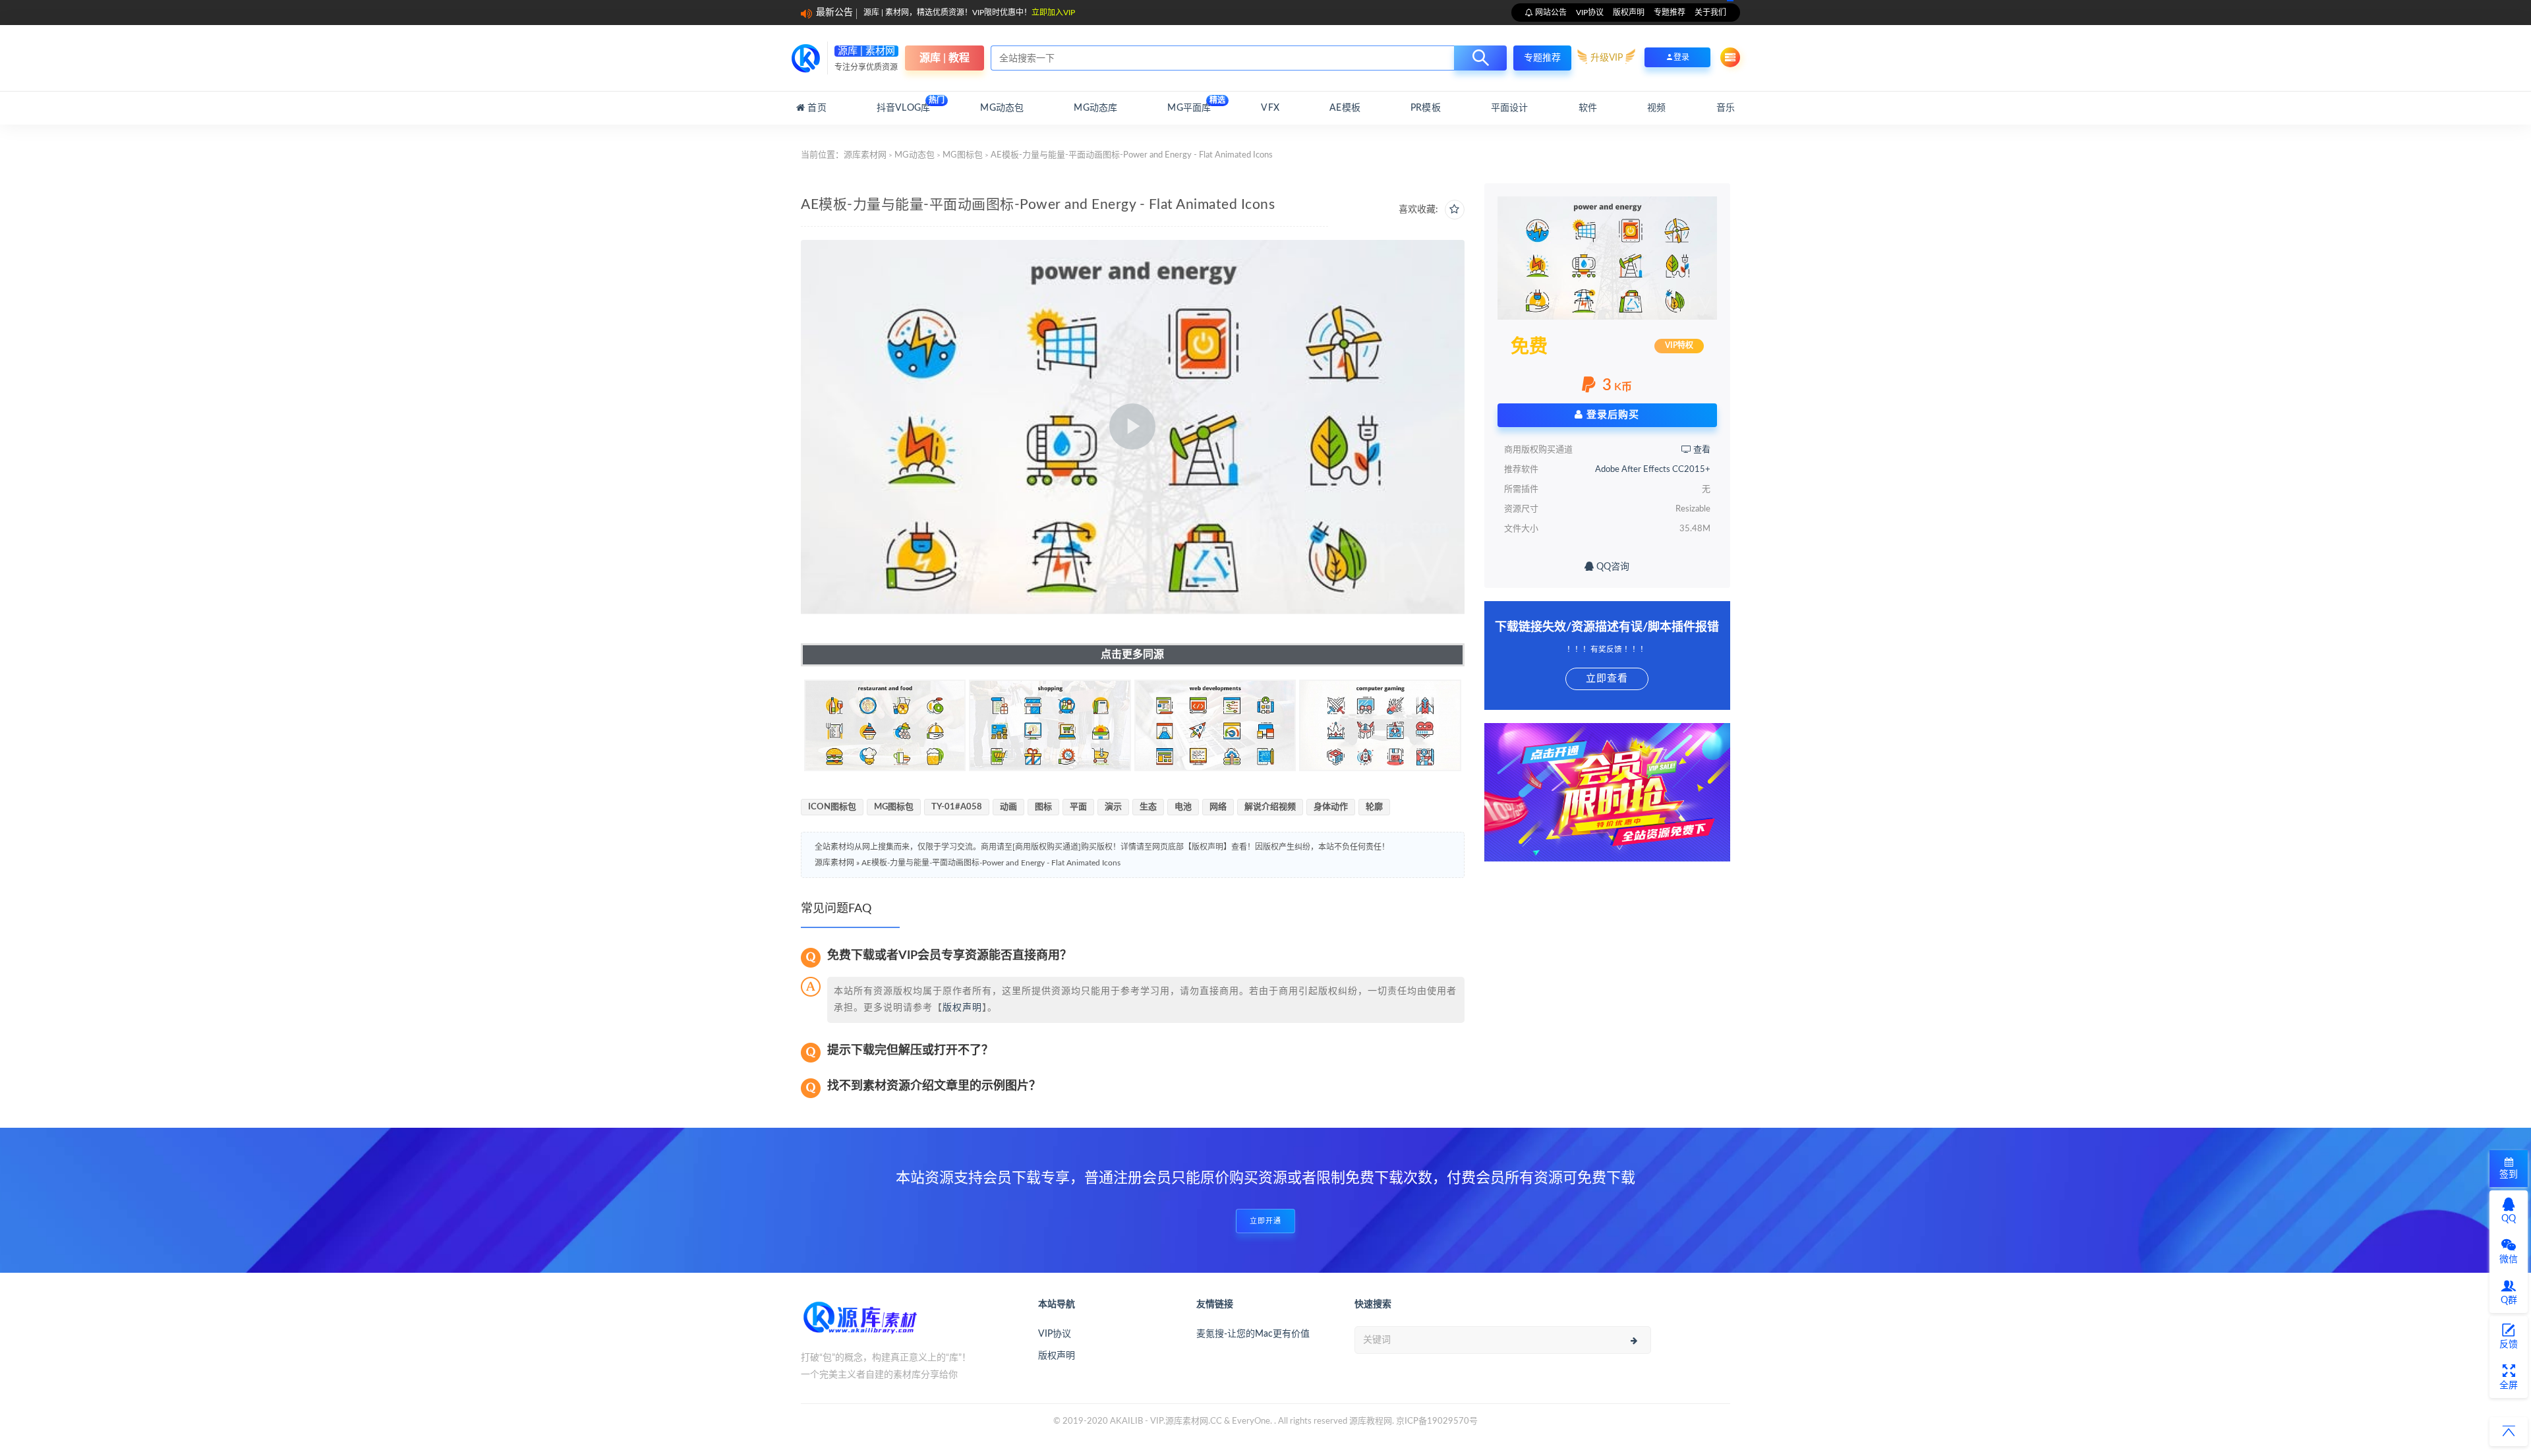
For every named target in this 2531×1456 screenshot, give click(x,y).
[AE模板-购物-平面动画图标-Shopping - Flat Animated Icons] (1050, 726)
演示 (1113, 807)
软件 (1588, 108)
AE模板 (1345, 108)
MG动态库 (1095, 108)
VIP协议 (1590, 13)
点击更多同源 (1132, 655)
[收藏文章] (1455, 210)
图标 (1043, 807)
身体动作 (1331, 807)
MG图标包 (963, 155)
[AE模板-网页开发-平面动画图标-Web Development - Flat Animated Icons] (1215, 726)
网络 (1218, 807)
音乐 (1726, 108)
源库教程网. (1372, 1421)
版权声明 (1629, 13)
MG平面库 (1189, 104)
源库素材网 (865, 155)
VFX (1270, 108)
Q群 (2509, 1300)
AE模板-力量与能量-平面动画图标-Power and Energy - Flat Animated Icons (991, 863)
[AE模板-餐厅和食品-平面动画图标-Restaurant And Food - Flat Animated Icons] (885, 726)
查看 (1701, 450)
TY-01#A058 (957, 807)
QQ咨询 (1612, 567)
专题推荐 (1670, 13)
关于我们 (1710, 13)
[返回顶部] (2509, 1432)
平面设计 (1510, 108)
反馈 (2509, 1345)
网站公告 (1550, 13)
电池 (1183, 807)
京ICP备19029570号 (1437, 1421)
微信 (2509, 1260)
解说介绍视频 (1270, 807)
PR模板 (1426, 108)
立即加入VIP (1053, 13)
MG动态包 (1002, 108)
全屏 (2509, 1385)
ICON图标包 (832, 807)
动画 (1008, 807)
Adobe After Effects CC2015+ (1653, 470)
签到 (2509, 1175)
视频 (1656, 108)
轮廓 (1374, 807)
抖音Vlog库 (903, 104)
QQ (2509, 1219)
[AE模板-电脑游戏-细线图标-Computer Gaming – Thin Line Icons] (1380, 726)
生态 (1148, 807)
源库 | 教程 (945, 58)
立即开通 (1265, 1221)
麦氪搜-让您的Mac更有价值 (1253, 1334)
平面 (1078, 807)
